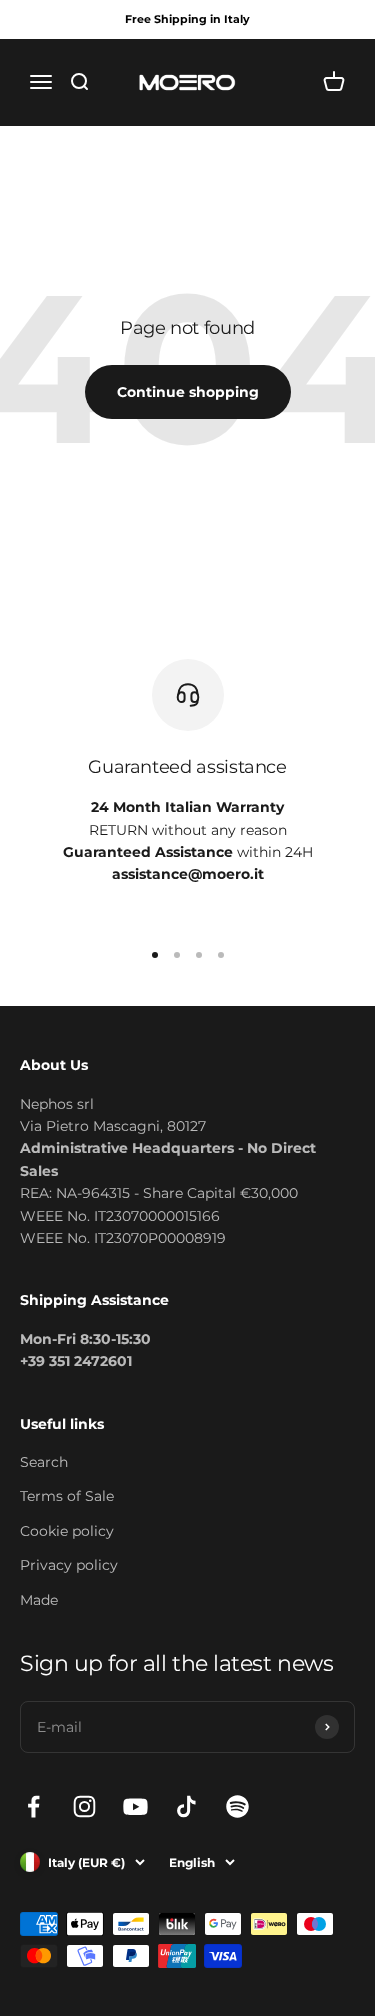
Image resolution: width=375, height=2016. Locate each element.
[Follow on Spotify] (237, 1806)
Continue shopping (188, 392)
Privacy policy (69, 1565)
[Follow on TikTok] (186, 1806)
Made (39, 1600)
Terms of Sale (67, 1496)
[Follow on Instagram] (84, 1806)
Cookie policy (67, 1531)
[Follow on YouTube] (135, 1806)
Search (44, 1462)
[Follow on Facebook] (33, 1806)
